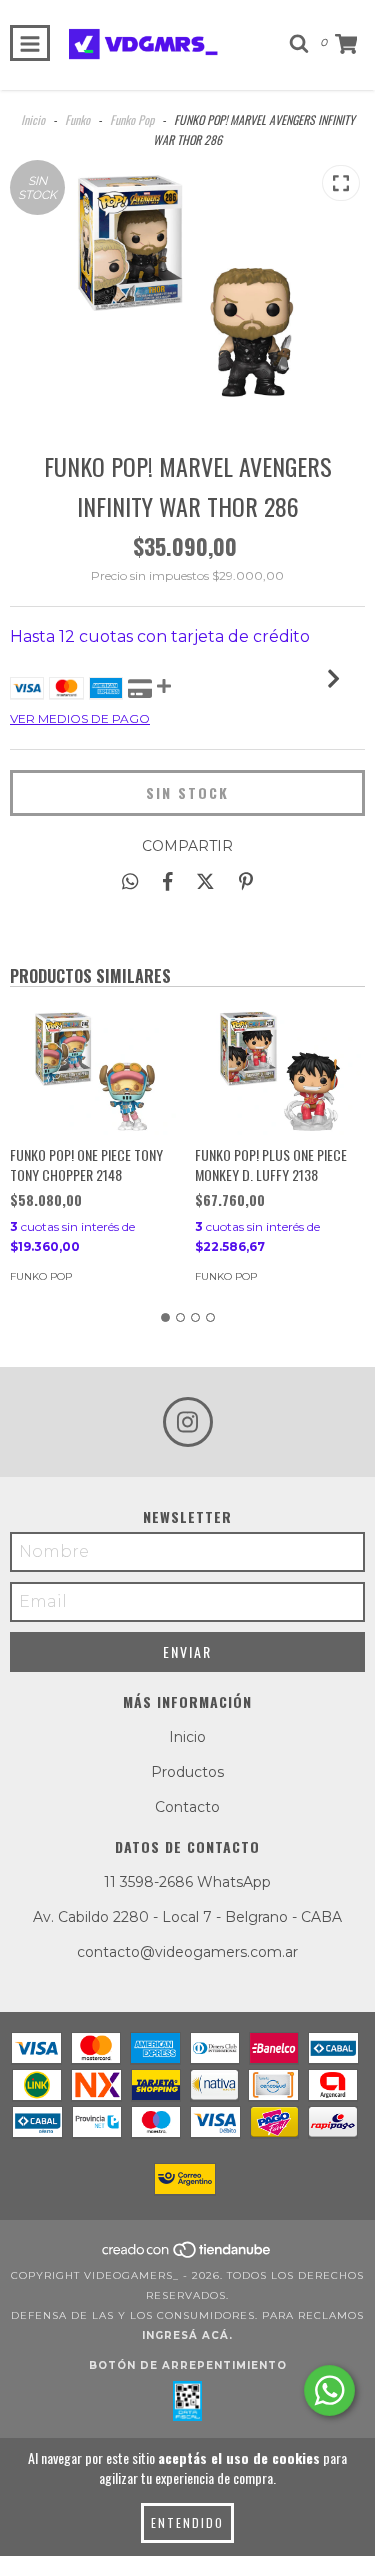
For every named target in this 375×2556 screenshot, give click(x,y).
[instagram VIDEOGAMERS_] (188, 1422)
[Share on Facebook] (168, 881)
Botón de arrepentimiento (188, 2365)
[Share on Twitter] (205, 881)
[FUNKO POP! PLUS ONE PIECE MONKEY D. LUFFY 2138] (280, 1071)
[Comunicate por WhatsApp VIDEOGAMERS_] (329, 2390)
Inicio (33, 119)
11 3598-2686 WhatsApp (187, 1882)
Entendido (187, 2522)
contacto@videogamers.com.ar (187, 1952)
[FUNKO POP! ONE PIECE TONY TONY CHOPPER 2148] (95, 1071)
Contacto (187, 1807)
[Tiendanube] (187, 2255)
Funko (77, 119)
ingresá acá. (187, 2335)
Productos (187, 1772)
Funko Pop (132, 119)
